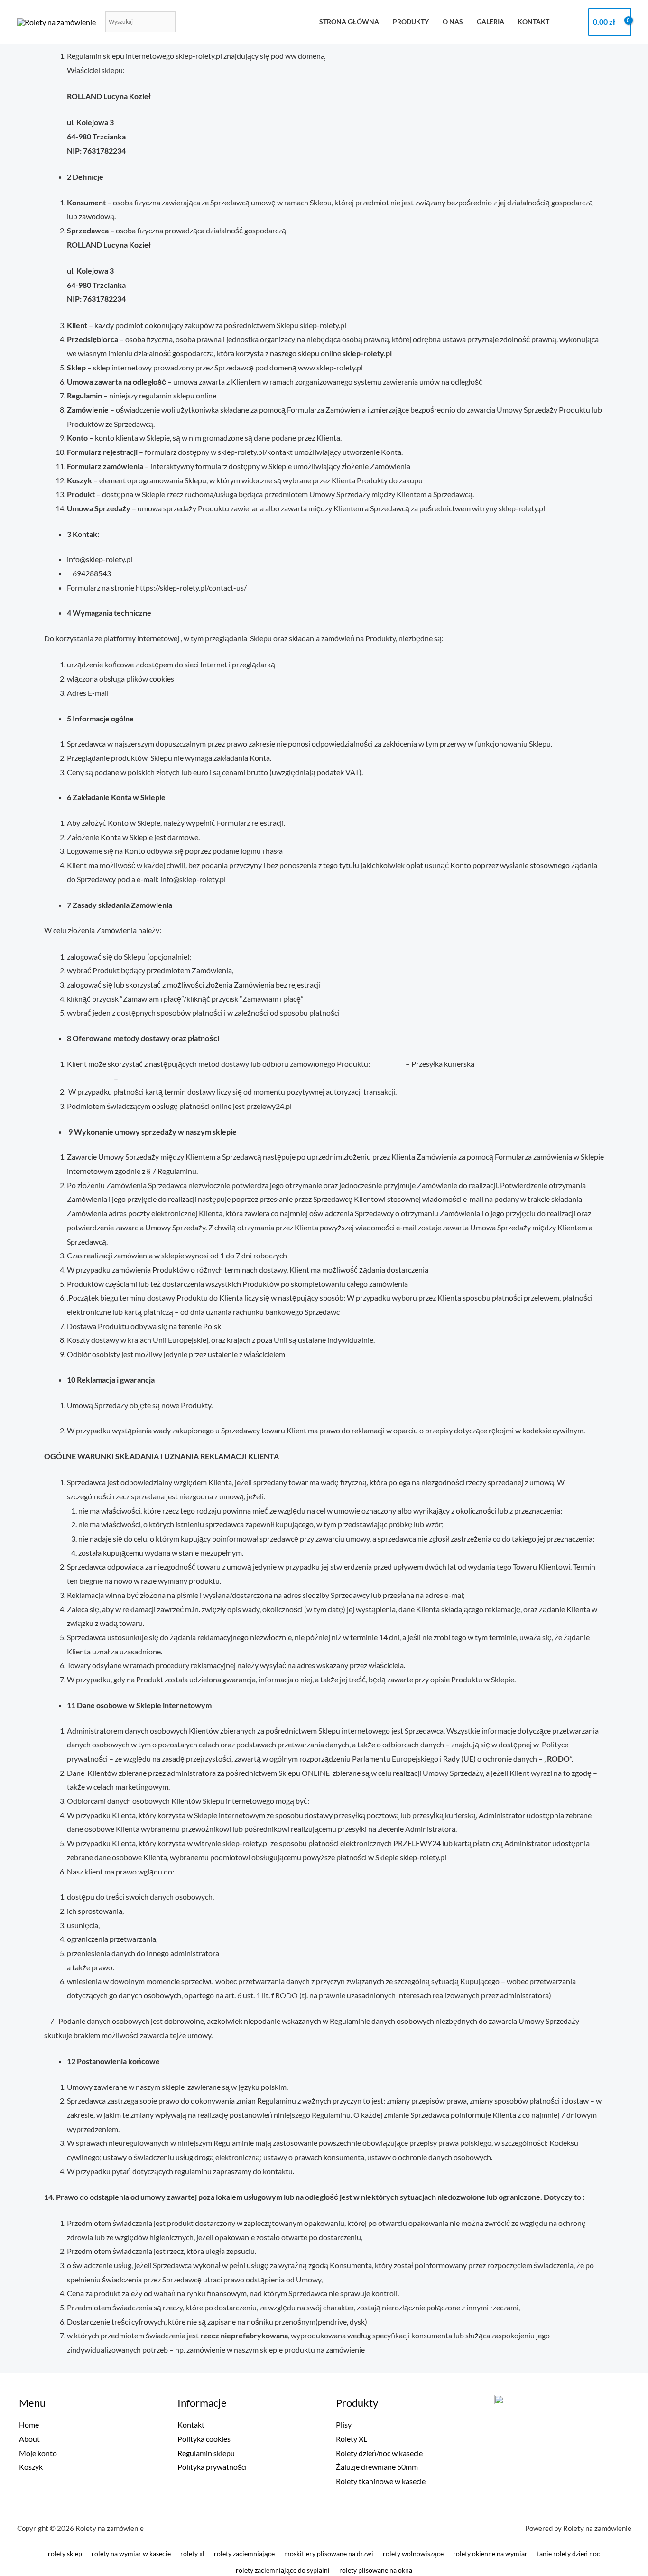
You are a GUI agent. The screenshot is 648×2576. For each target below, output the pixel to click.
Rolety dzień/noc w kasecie (379, 2453)
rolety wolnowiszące (413, 2553)
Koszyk (31, 2467)
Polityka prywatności (212, 2467)
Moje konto (38, 2453)
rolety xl (192, 2553)
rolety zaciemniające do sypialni (283, 2570)
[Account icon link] (572, 22)
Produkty (411, 22)
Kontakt (533, 22)
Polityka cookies (204, 2439)
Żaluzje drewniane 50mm (377, 2467)
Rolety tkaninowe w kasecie (381, 2481)
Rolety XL (352, 2439)
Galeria (491, 22)
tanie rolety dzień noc (569, 2553)
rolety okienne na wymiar (490, 2553)
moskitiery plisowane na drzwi (329, 2553)
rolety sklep (65, 2553)
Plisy (344, 2424)
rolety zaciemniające (244, 2553)
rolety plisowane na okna (376, 2570)
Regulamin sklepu (206, 2453)
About (29, 2439)
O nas (453, 22)
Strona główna (349, 22)
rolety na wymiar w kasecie (131, 2553)
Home (29, 2424)
